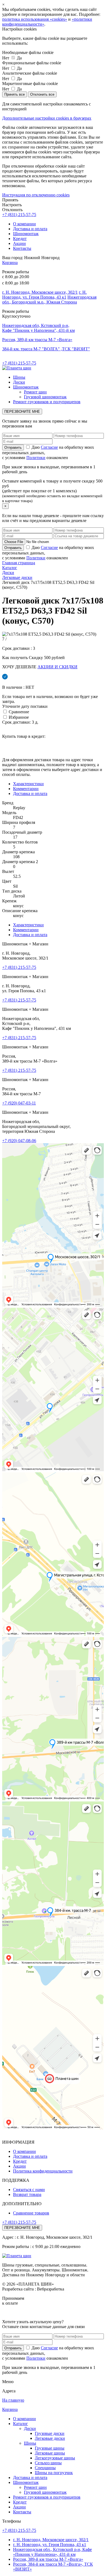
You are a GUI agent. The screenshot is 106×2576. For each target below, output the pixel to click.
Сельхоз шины (48, 2463)
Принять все (15, 94)
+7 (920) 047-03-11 (19, 1103)
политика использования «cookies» (35, 19)
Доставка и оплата (30, 229)
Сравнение (18, 712)
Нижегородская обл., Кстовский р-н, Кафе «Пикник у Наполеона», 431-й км (52, 2552)
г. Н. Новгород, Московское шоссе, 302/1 (40, 292)
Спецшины (45, 2468)
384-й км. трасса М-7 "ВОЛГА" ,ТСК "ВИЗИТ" (46, 349)
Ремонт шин (35, 392)
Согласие (49, 447)
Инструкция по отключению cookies (36, 195)
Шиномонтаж (26, 234)
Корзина (10, 263)
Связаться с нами (29, 2190)
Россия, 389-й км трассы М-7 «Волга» (37, 340)
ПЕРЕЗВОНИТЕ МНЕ (22, 412)
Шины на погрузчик (54, 2473)
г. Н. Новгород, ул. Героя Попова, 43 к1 (44, 295)
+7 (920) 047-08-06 (19, 1141)
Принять (10, 200)
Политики (36, 458)
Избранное (18, 717)
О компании (24, 224)
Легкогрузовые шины (55, 2458)
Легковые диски (50, 2438)
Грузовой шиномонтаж (45, 397)
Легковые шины (50, 2453)
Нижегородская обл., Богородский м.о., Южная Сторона (49, 300)
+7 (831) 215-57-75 (19, 215)
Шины (19, 377)
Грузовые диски (50, 2433)
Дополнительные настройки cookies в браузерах (47, 118)
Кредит (20, 239)
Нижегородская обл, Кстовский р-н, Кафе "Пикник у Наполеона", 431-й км (38, 328)
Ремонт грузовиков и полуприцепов (47, 402)
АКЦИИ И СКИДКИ (57, 667)
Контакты (22, 248)
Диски (19, 382)
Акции (19, 243)
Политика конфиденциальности (43, 2171)
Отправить (13, 2348)
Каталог (21, 2424)
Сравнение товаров (31, 2213)
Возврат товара (27, 2194)
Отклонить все (42, 94)
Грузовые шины (50, 2448)
